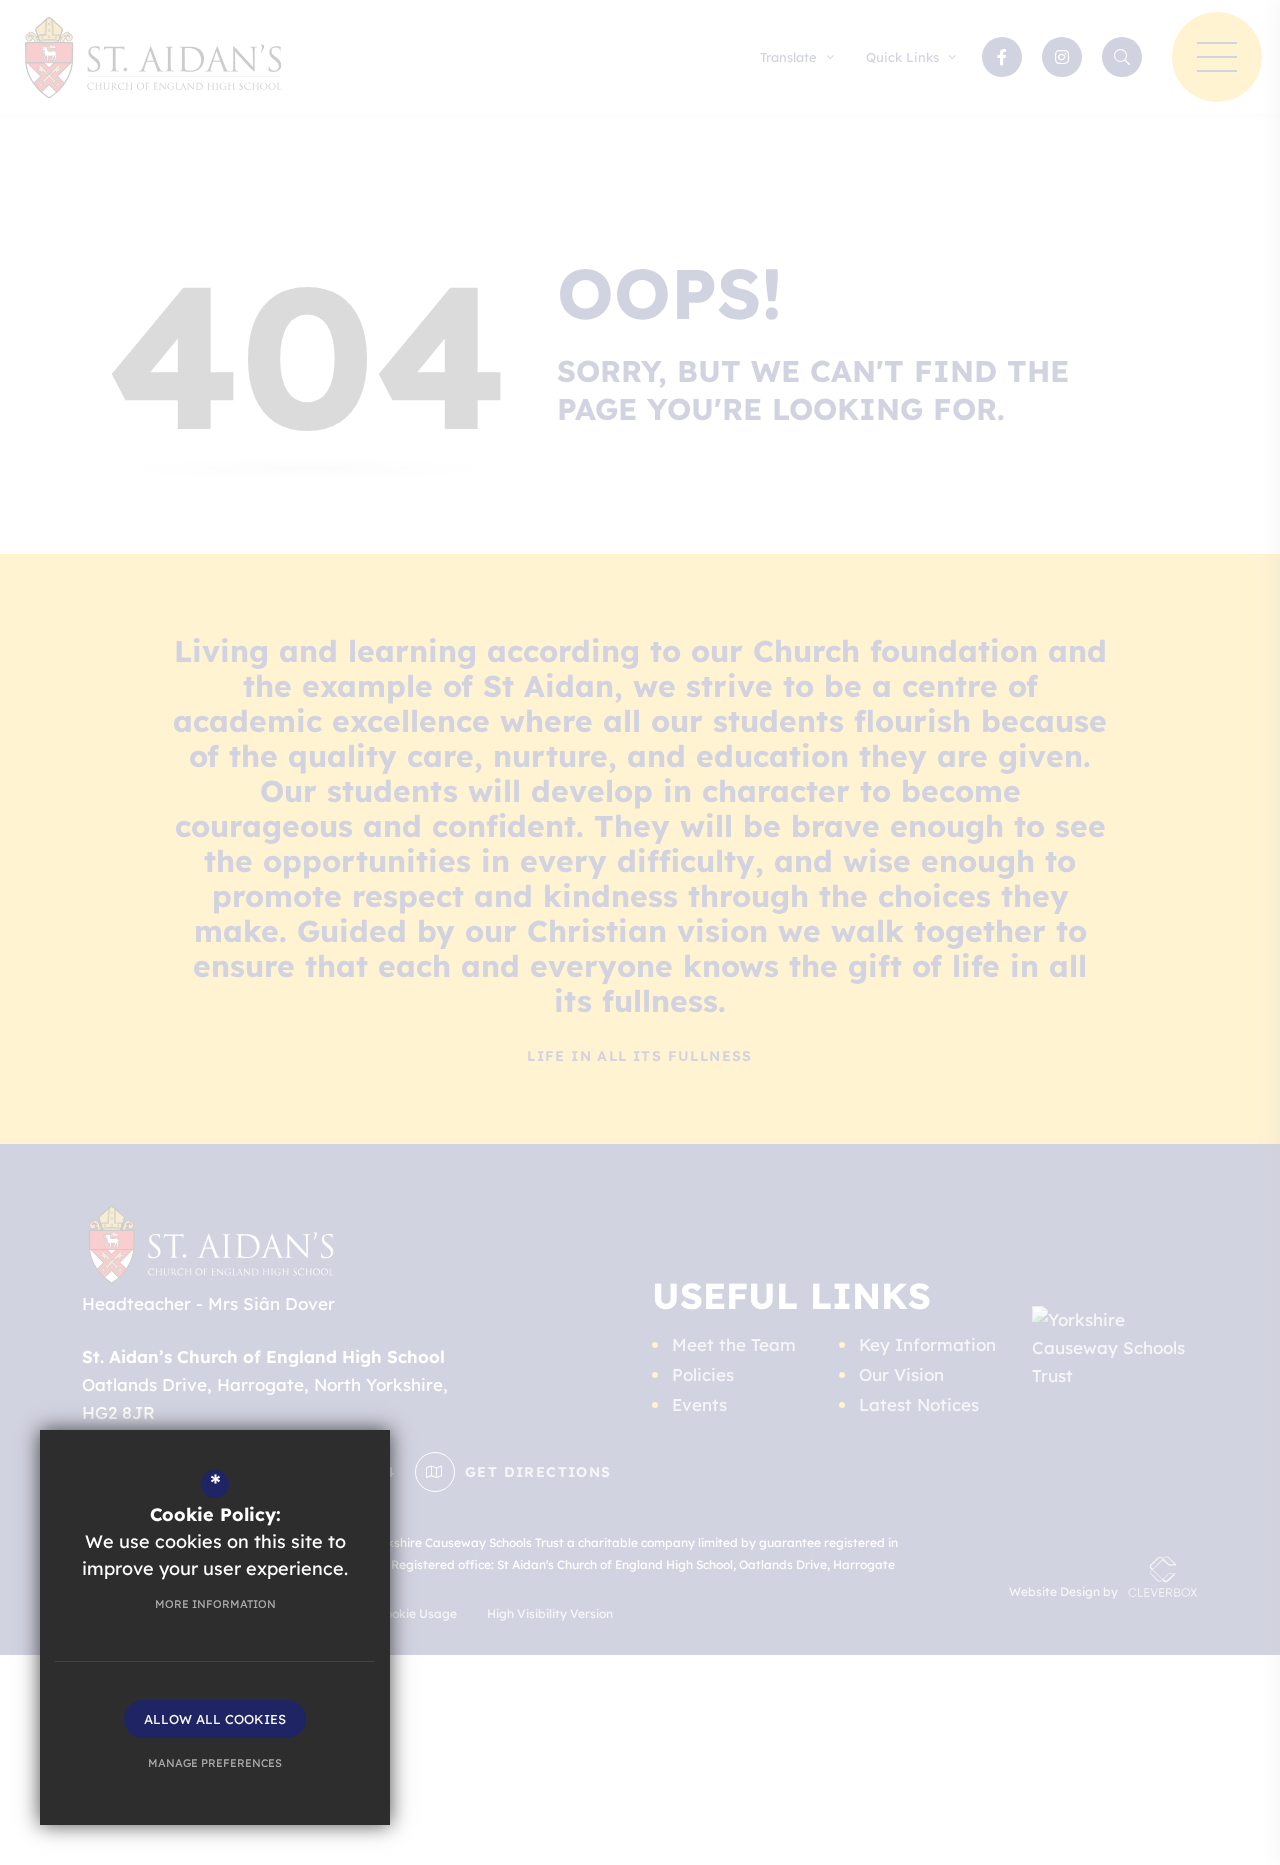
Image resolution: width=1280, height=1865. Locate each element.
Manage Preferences (215, 1763)
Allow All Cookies (215, 1719)
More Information (215, 1604)
